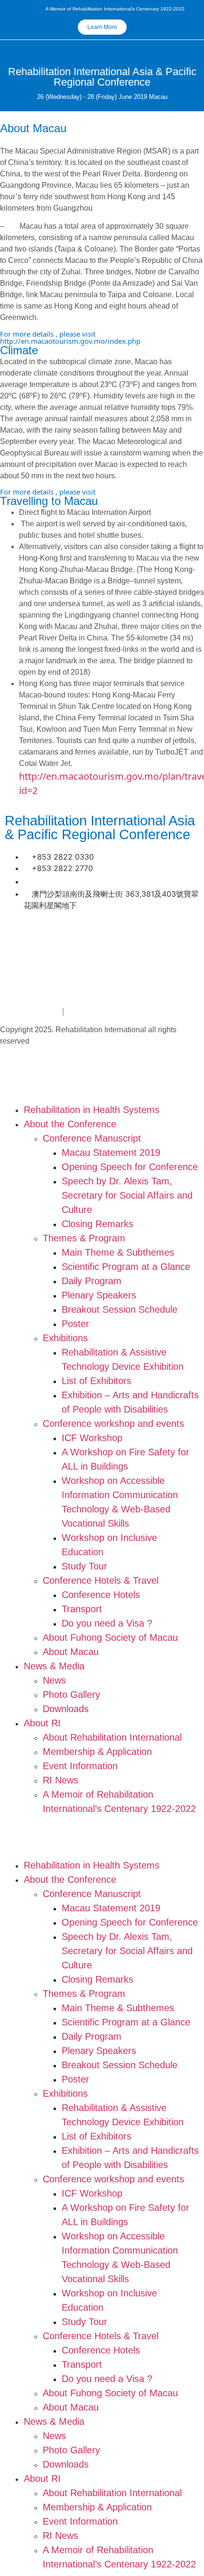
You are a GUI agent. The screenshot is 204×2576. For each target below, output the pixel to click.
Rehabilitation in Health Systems (92, 1110)
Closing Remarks (97, 1224)
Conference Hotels (101, 1595)
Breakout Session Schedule (120, 1309)
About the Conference (70, 1124)
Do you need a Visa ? (107, 1623)
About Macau (71, 1652)
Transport (82, 1609)
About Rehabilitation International (112, 1737)
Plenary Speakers (99, 1295)
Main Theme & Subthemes (118, 1252)
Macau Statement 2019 (111, 1152)
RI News (60, 1780)
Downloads (66, 1709)
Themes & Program (84, 1238)
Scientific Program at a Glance (126, 1267)
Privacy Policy (30, 1010)
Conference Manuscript (92, 1138)
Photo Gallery (71, 1695)
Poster (75, 1324)
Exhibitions (65, 1338)
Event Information (80, 1766)
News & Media (54, 1666)
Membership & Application (97, 1752)
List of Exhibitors (97, 1381)
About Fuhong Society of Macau (110, 1637)
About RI (42, 1723)
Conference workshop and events (113, 1424)
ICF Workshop (92, 1438)
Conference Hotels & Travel (101, 1580)
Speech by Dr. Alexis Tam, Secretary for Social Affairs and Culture (127, 1195)
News (54, 1680)
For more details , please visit (48, 492)
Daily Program (92, 1281)
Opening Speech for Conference (130, 1167)
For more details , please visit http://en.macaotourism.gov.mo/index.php (70, 337)
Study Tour (84, 1566)
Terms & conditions (110, 1010)
